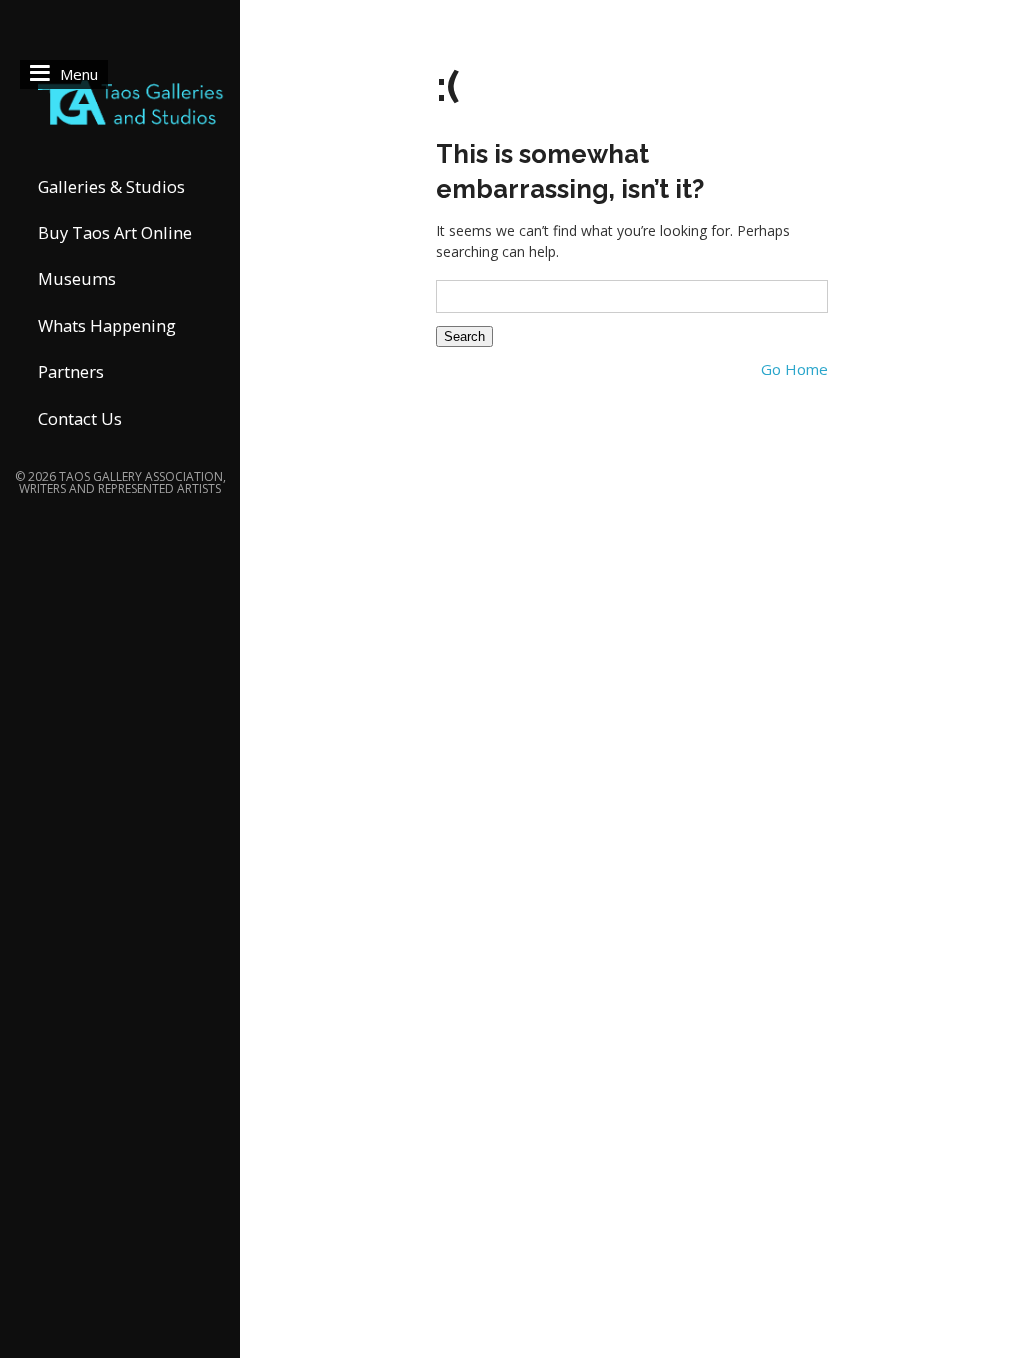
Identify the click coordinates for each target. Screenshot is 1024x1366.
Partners (71, 371)
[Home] (120, 100)
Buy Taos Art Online (115, 232)
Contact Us (80, 418)
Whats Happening (107, 325)
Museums (77, 278)
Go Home (794, 369)
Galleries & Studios (111, 186)
